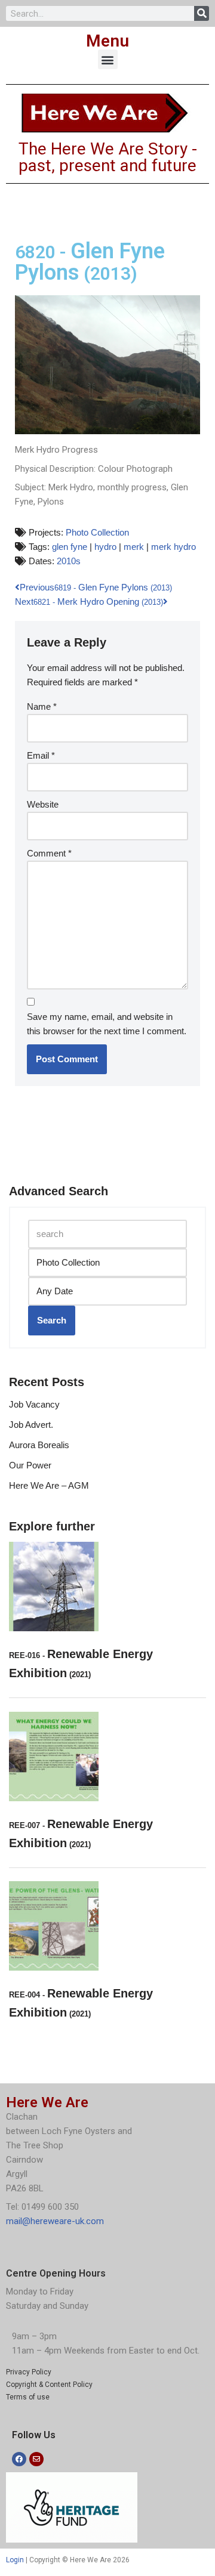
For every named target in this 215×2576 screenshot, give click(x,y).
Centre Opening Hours (56, 2273)
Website (43, 804)
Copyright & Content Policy (49, 2385)
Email (41, 755)
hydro (105, 547)
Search (52, 1320)
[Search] (202, 13)
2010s (69, 561)
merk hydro (173, 547)
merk (134, 547)
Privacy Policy (29, 2372)
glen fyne (70, 547)
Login (15, 2560)
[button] (108, 59)
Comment (49, 853)
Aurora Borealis (39, 1445)
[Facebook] (19, 2459)
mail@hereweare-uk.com (55, 2221)
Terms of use (28, 2397)
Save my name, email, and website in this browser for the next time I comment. (107, 1024)
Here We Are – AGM (49, 1485)
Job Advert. (31, 1425)
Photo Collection (97, 532)
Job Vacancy (34, 1404)
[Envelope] (36, 2459)
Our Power (30, 1465)
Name (42, 706)
